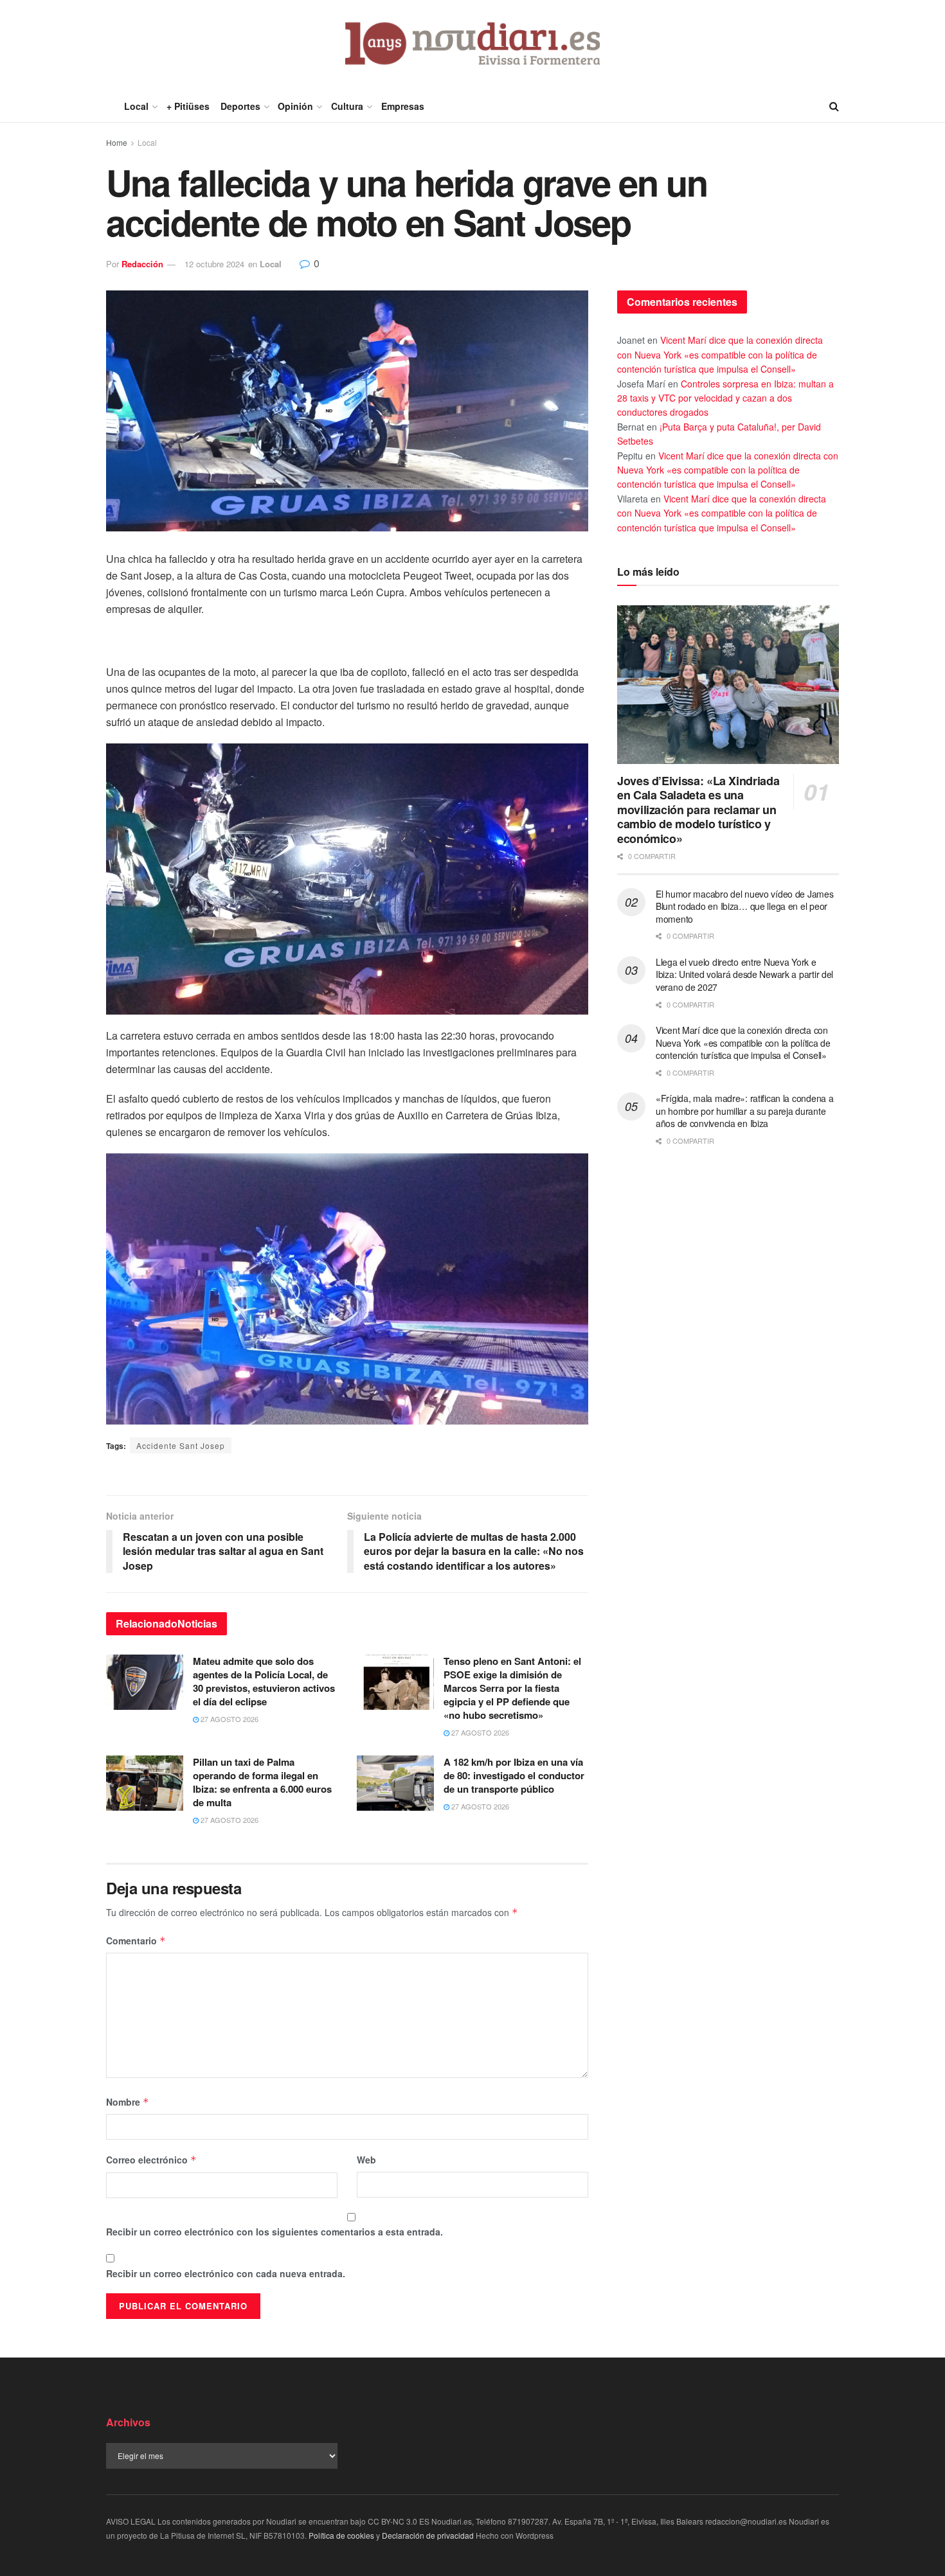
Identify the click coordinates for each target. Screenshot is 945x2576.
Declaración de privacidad (428, 2535)
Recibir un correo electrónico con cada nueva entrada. (226, 2273)
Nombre (128, 2102)
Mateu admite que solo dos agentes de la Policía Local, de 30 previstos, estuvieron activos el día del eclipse (264, 1681)
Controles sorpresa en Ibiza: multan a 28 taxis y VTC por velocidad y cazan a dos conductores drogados (725, 398)
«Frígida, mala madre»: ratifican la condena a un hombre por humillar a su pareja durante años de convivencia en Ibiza (744, 1111)
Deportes (240, 106)
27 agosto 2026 (229, 1719)
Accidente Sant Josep (181, 1445)
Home (117, 142)
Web (366, 2160)
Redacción (142, 264)
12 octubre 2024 (214, 264)
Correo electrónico (151, 2160)
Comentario (136, 1941)
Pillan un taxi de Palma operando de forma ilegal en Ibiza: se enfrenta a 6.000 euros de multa (262, 1782)
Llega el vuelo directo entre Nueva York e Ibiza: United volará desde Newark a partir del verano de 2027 (744, 974)
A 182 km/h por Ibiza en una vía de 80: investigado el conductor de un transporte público (514, 1775)
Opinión (295, 106)
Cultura (347, 106)
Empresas (403, 106)
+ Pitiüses (188, 106)
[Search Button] (834, 106)
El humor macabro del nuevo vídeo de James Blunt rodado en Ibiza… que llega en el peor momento (745, 906)
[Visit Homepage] (473, 45)
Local (136, 106)
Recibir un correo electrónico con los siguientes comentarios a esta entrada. (274, 2232)
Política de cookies (341, 2535)
